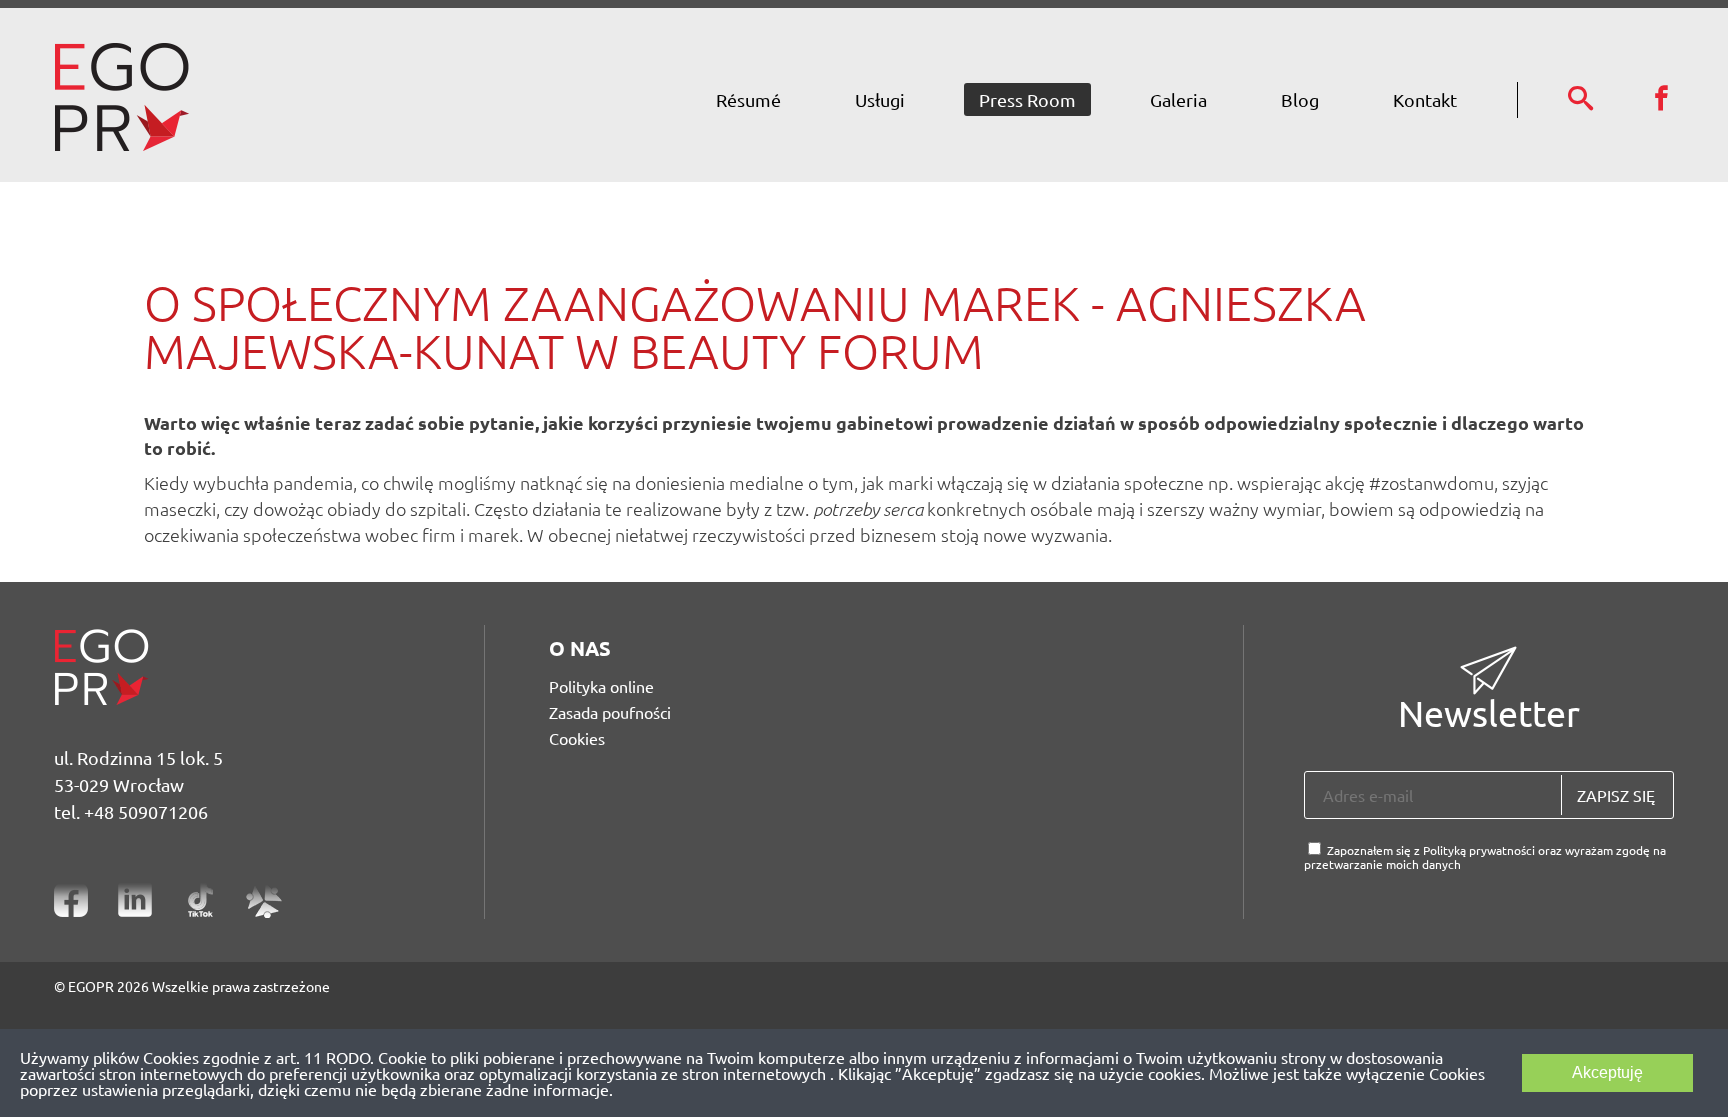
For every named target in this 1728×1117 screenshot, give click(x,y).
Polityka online (601, 686)
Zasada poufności (610, 712)
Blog (1300, 99)
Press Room (1027, 99)
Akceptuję (1607, 1072)
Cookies (577, 738)
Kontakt (1425, 99)
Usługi (880, 99)
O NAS (580, 648)
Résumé (748, 99)
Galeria (1178, 99)
